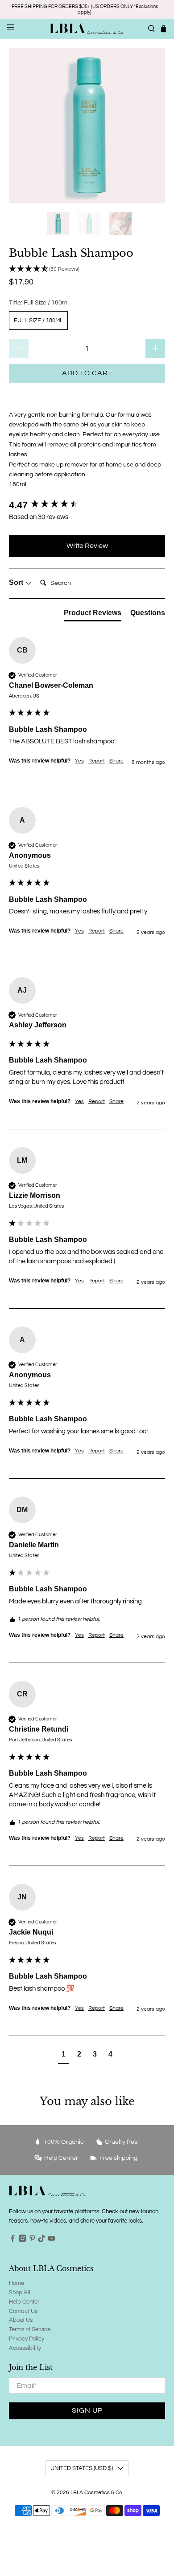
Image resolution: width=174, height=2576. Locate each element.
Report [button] (97, 761)
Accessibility (25, 2348)
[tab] (93, 615)
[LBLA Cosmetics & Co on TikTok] (42, 2240)
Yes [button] (79, 761)
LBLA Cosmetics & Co (96, 2492)
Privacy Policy (27, 2339)
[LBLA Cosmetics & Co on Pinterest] (32, 2240)
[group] (87, 505)
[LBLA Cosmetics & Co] (87, 28)
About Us (21, 2320)
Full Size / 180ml (38, 320)
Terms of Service (30, 2329)
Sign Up (87, 2410)
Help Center (24, 2302)
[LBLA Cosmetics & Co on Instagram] (23, 2240)
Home (17, 2283)
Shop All (20, 2292)
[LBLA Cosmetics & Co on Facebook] (13, 2240)
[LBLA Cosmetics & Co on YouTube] (52, 2240)
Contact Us (23, 2311)
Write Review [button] (87, 546)
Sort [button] (17, 582)
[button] (87, 269)
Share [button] (116, 761)
